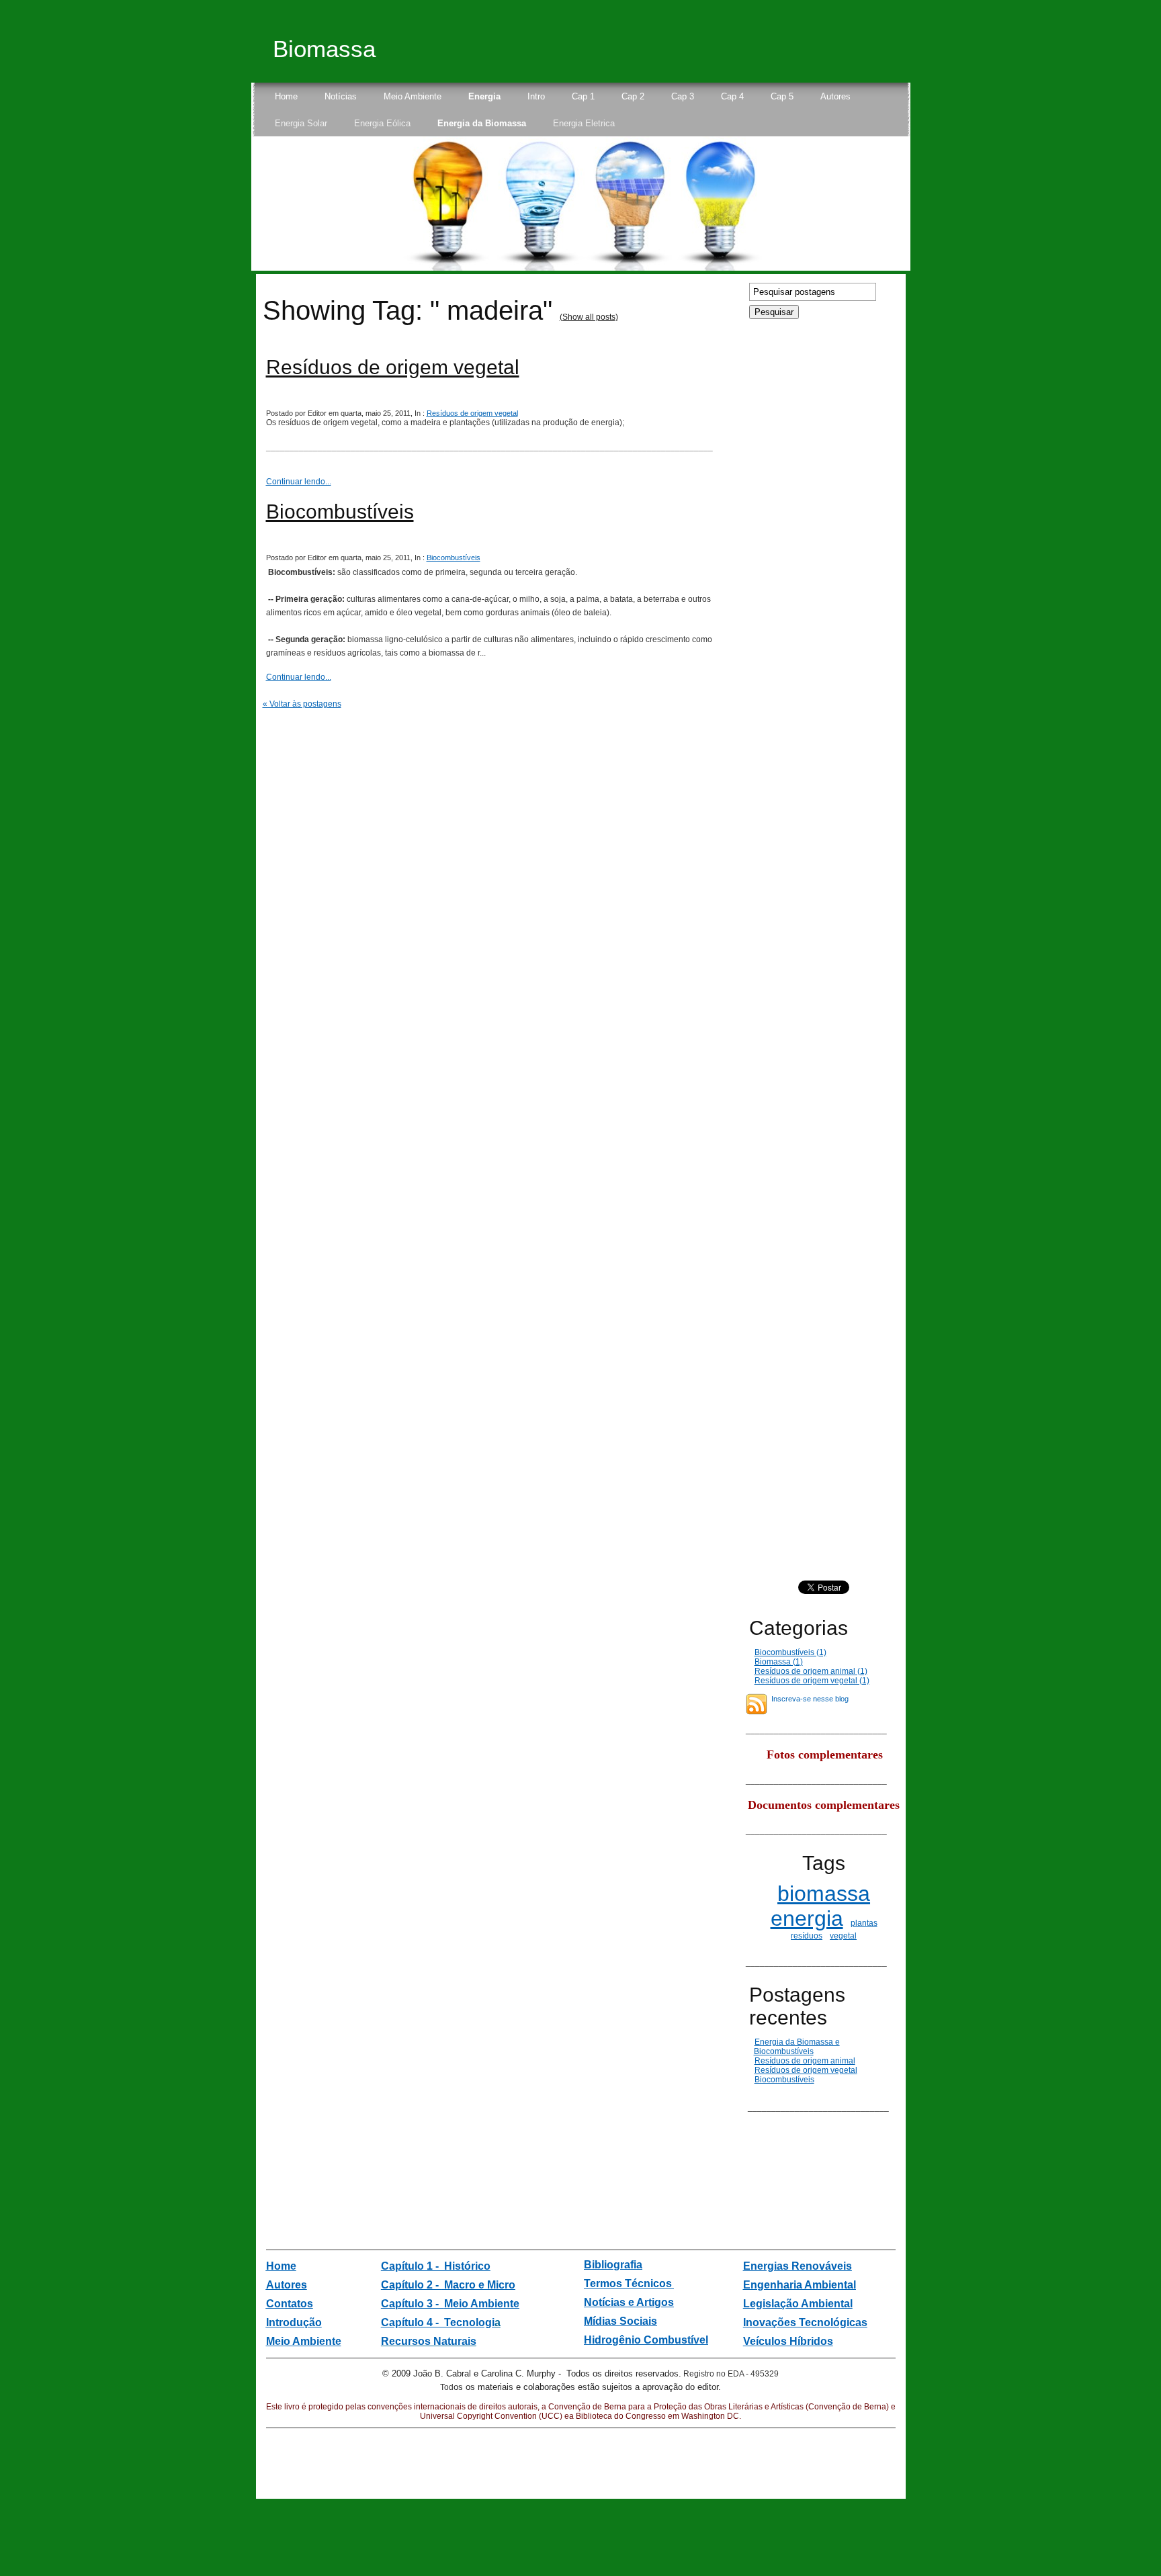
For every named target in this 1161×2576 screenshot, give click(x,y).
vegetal (843, 1936)
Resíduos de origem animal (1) (811, 1671)
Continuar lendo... (299, 482)
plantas (864, 1923)
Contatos (290, 2304)
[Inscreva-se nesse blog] (757, 1704)
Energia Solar (301, 123)
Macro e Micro (478, 2285)
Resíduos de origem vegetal (393, 367)
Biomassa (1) (779, 1662)
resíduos (807, 1936)
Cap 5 (782, 96)
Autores (835, 96)
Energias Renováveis (798, 2266)
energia (807, 1918)
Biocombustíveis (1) (790, 1652)
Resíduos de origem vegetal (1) (812, 1681)
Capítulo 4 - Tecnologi (438, 2322)
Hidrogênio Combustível (646, 2340)
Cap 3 (683, 96)
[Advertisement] (786, 2152)
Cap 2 (633, 96)
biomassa (824, 1894)
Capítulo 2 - (411, 2285)
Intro (536, 96)
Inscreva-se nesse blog (810, 1699)
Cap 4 (732, 96)
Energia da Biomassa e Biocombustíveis (797, 2047)
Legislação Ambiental (798, 2304)
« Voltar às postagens (302, 704)
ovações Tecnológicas (810, 2322)
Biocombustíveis (340, 512)
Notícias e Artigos (629, 2302)
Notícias (341, 96)
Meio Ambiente (413, 96)
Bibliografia (613, 2265)
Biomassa (324, 49)
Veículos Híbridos (788, 2341)
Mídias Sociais (620, 2321)
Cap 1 (583, 96)
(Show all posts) (589, 317)
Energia (484, 96)
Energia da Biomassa (482, 123)
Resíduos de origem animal (805, 2061)
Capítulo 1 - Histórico (436, 2266)
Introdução (294, 2322)
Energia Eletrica (584, 123)
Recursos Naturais (429, 2341)
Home (286, 96)
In (748, 2322)
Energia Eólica (382, 123)
